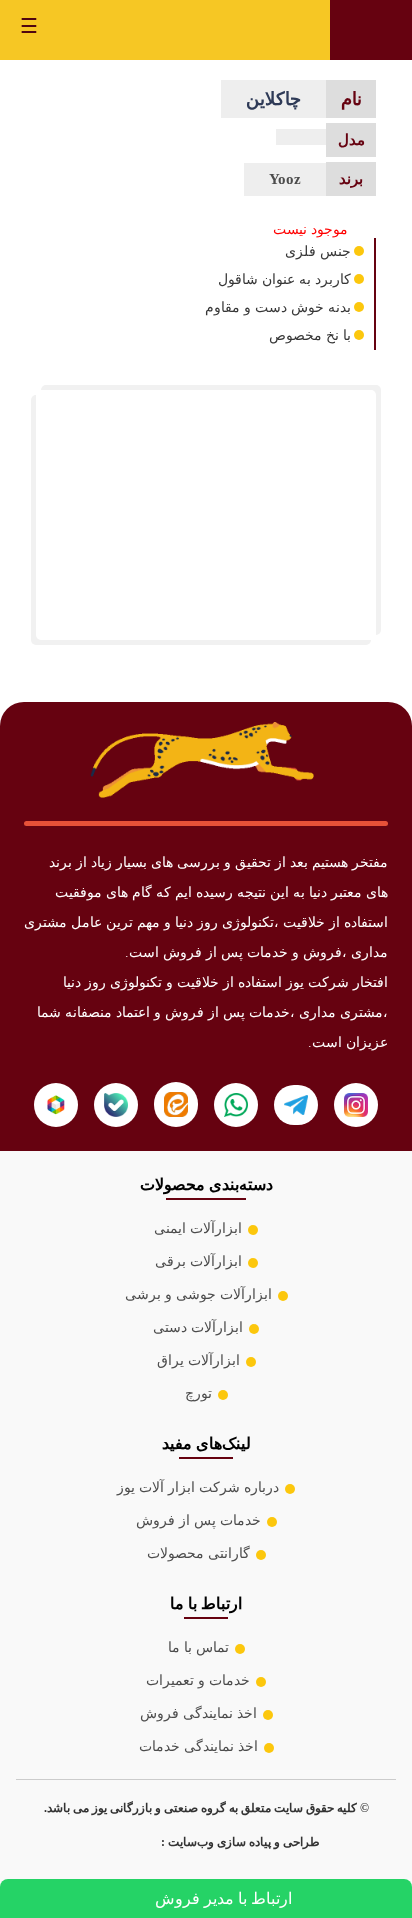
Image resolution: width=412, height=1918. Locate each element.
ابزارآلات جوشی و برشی (198, 1294)
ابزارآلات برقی (198, 1261)
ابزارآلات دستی (198, 1327)
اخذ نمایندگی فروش (198, 1713)
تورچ (198, 1393)
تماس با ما (198, 1647)
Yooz (285, 179)
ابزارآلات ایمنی (198, 1228)
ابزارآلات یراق (198, 1360)
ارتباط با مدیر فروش (223, 1898)
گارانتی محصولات (198, 1553)
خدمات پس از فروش (198, 1520)
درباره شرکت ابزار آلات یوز (198, 1487)
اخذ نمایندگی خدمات (198, 1746)
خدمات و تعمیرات (198, 1680)
